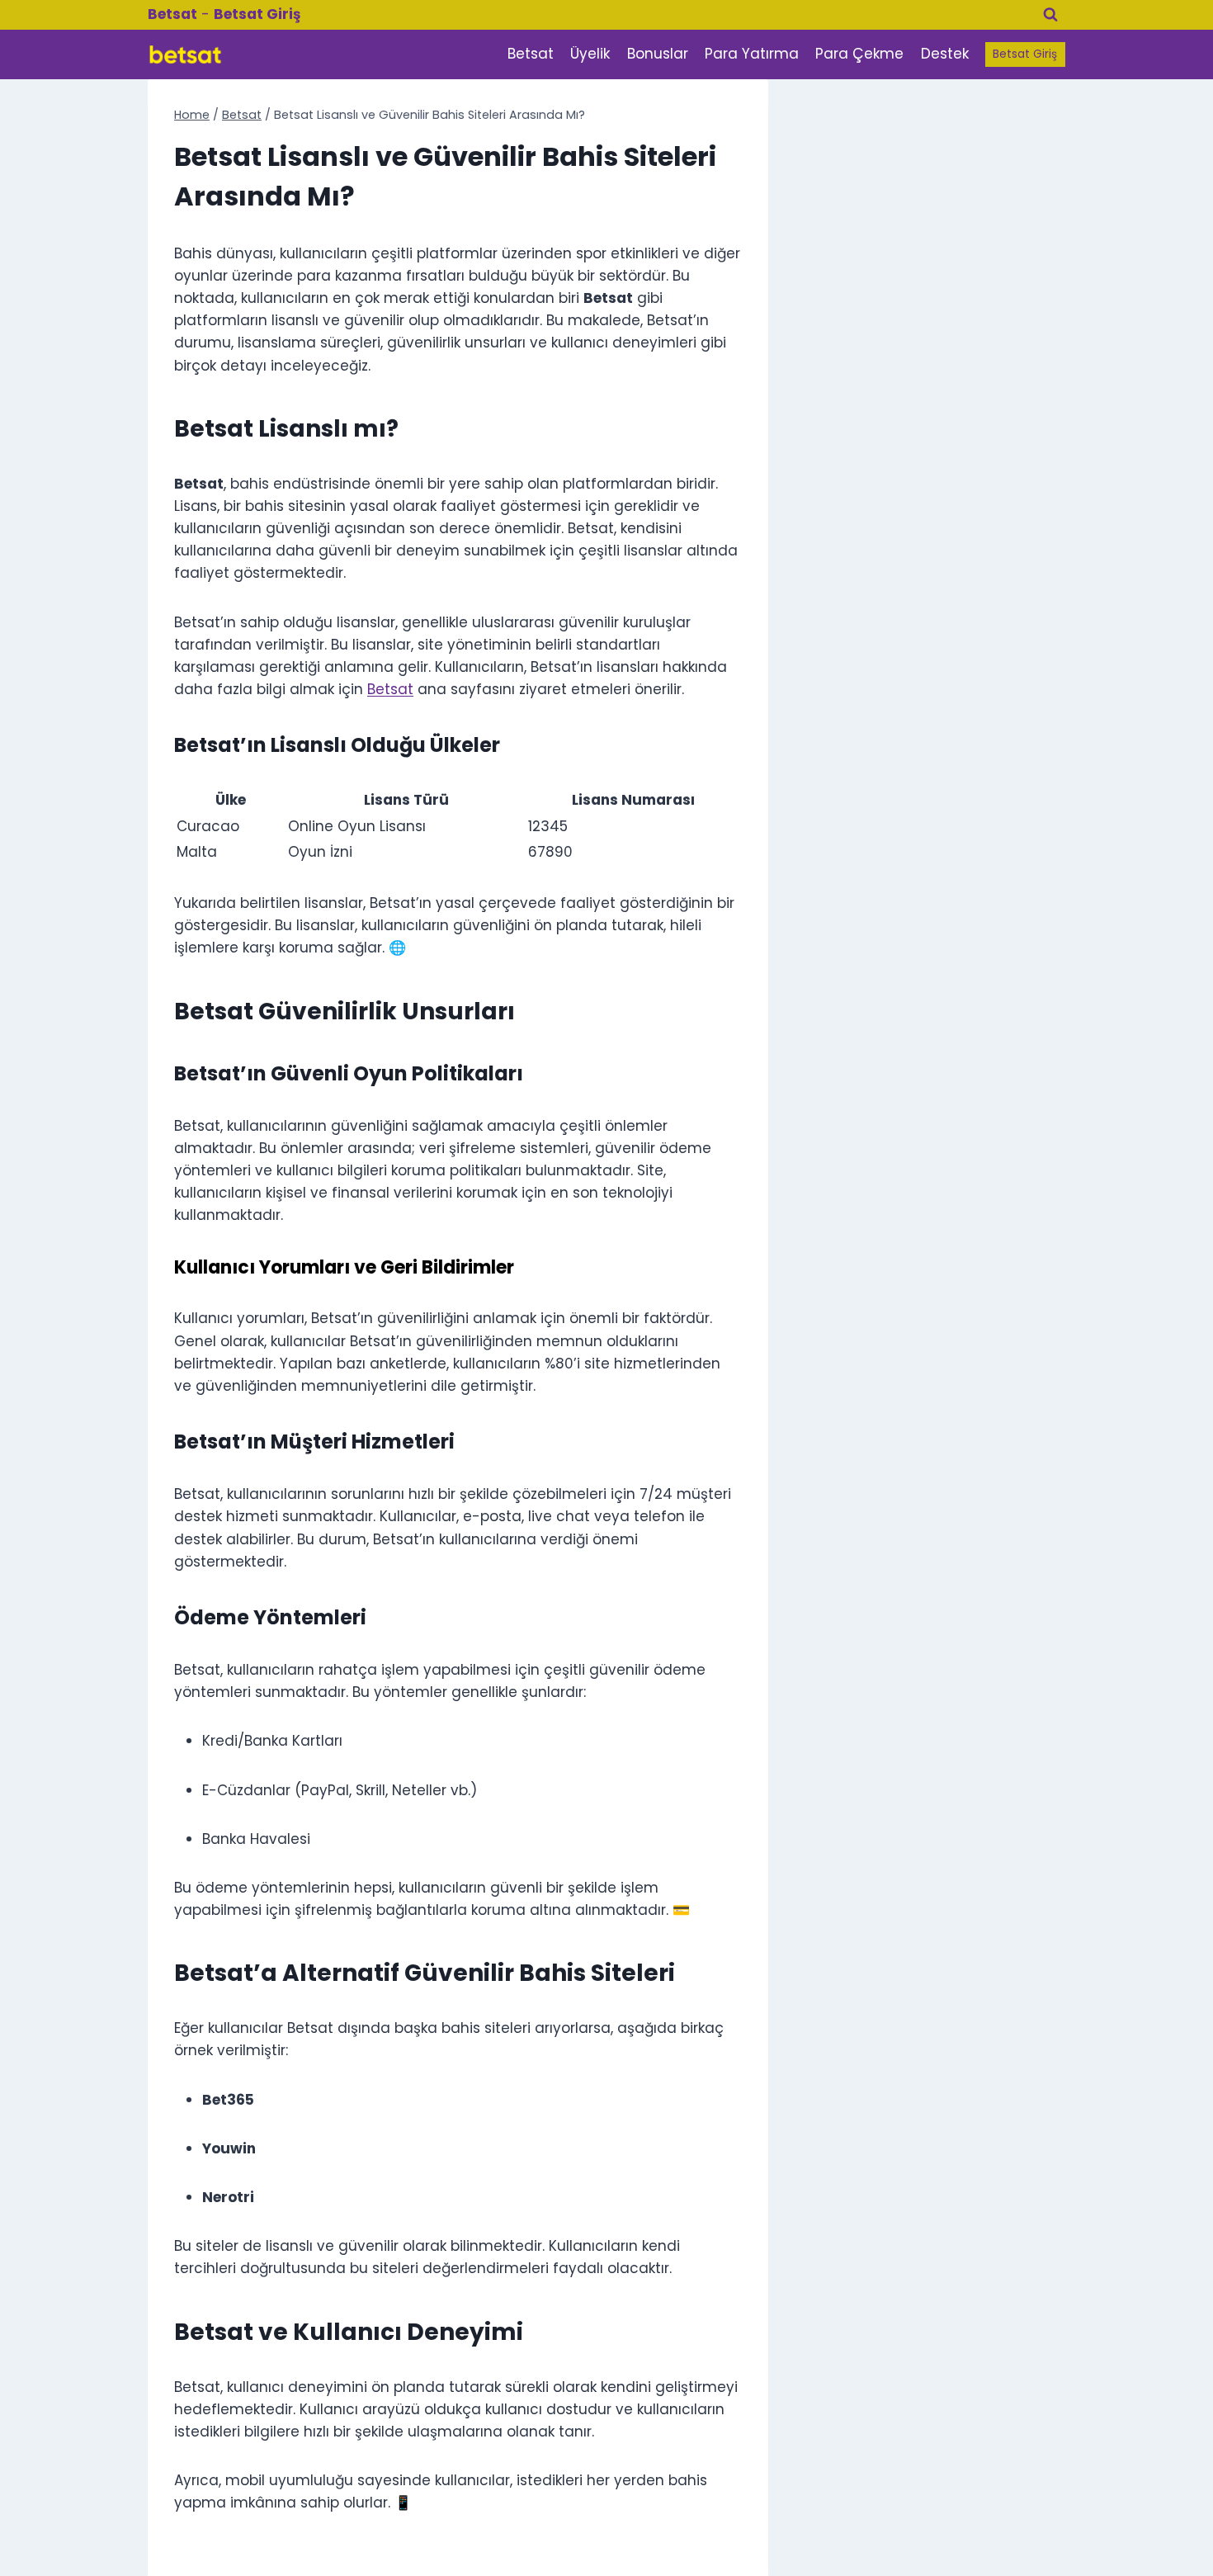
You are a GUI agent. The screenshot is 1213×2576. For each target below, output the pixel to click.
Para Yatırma (752, 54)
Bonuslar (658, 54)
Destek (945, 54)
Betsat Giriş (1025, 54)
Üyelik (590, 54)
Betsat (531, 54)
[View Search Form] (1050, 15)
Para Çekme (859, 54)
